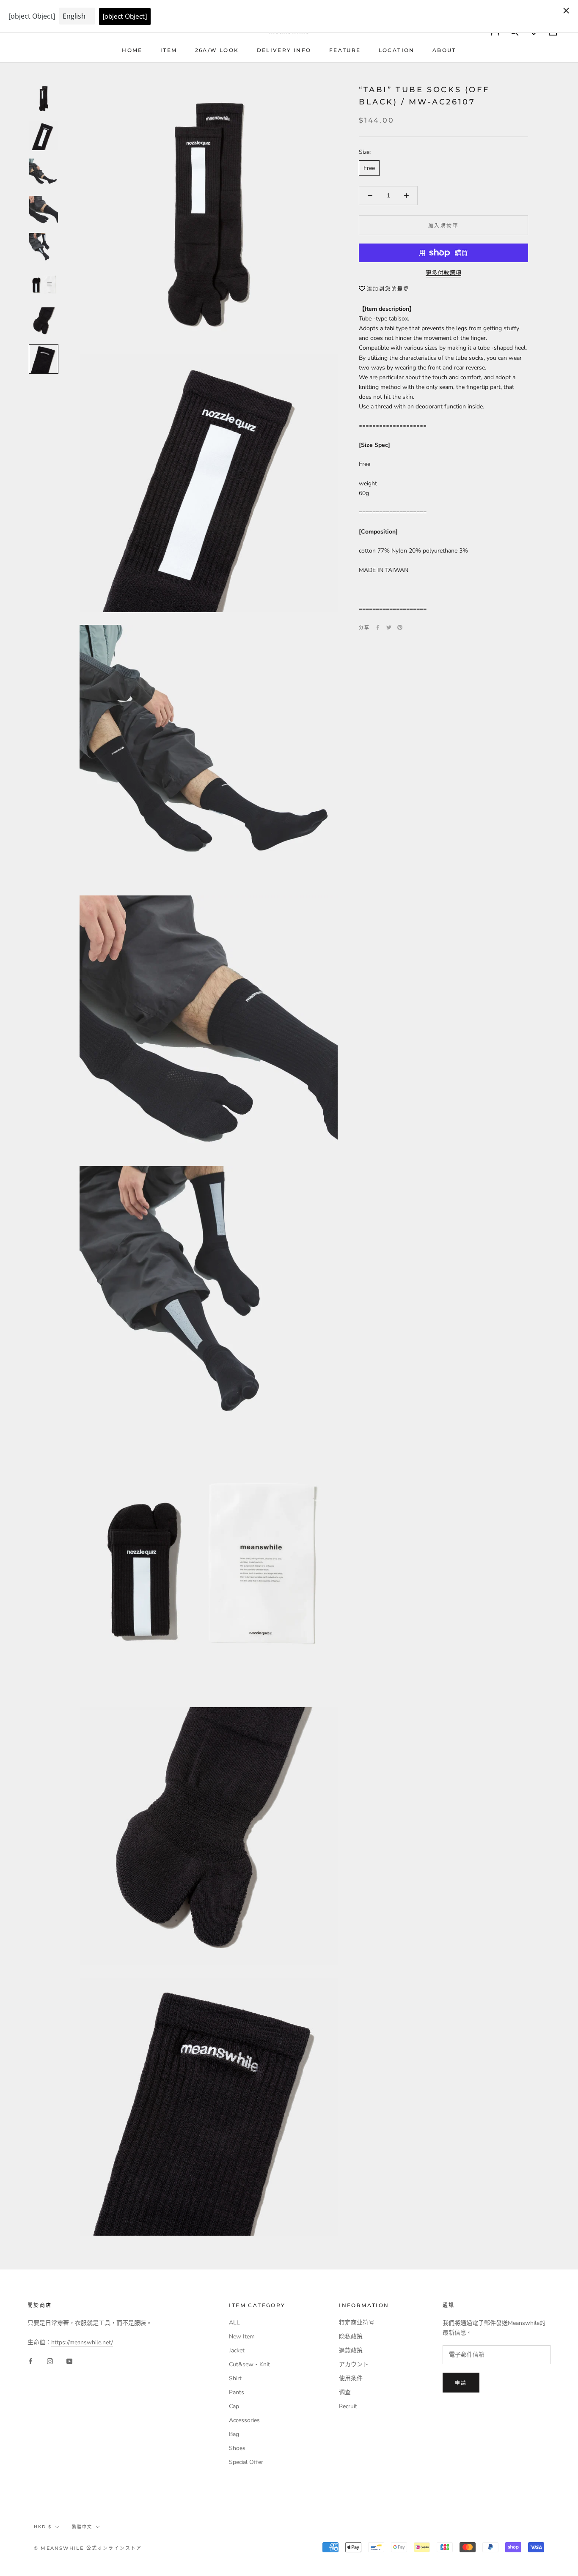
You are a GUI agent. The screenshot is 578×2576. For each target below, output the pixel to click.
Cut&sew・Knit (249, 2364)
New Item (242, 2336)
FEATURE (345, 50)
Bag (234, 2434)
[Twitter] (389, 627)
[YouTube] (69, 2361)
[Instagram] (50, 2361)
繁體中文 (82, 2527)
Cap (234, 2406)
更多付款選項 (443, 273)
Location (397, 50)
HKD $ (43, 2527)
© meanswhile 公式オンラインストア (88, 2548)
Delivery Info (284, 50)
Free (369, 168)
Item (169, 50)
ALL (234, 2323)
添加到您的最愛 (388, 289)
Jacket (237, 2350)
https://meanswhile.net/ (82, 2342)
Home (132, 50)
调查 (345, 2392)
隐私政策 (351, 2336)
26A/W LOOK (217, 50)
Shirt (235, 2378)
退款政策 (351, 2350)
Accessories (244, 2420)
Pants (237, 2392)
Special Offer (246, 2462)
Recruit (348, 2406)
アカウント (354, 2364)
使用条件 (351, 2378)
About (444, 50)
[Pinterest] (400, 627)
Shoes (237, 2448)
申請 (461, 2383)
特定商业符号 (357, 2323)
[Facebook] (378, 627)
